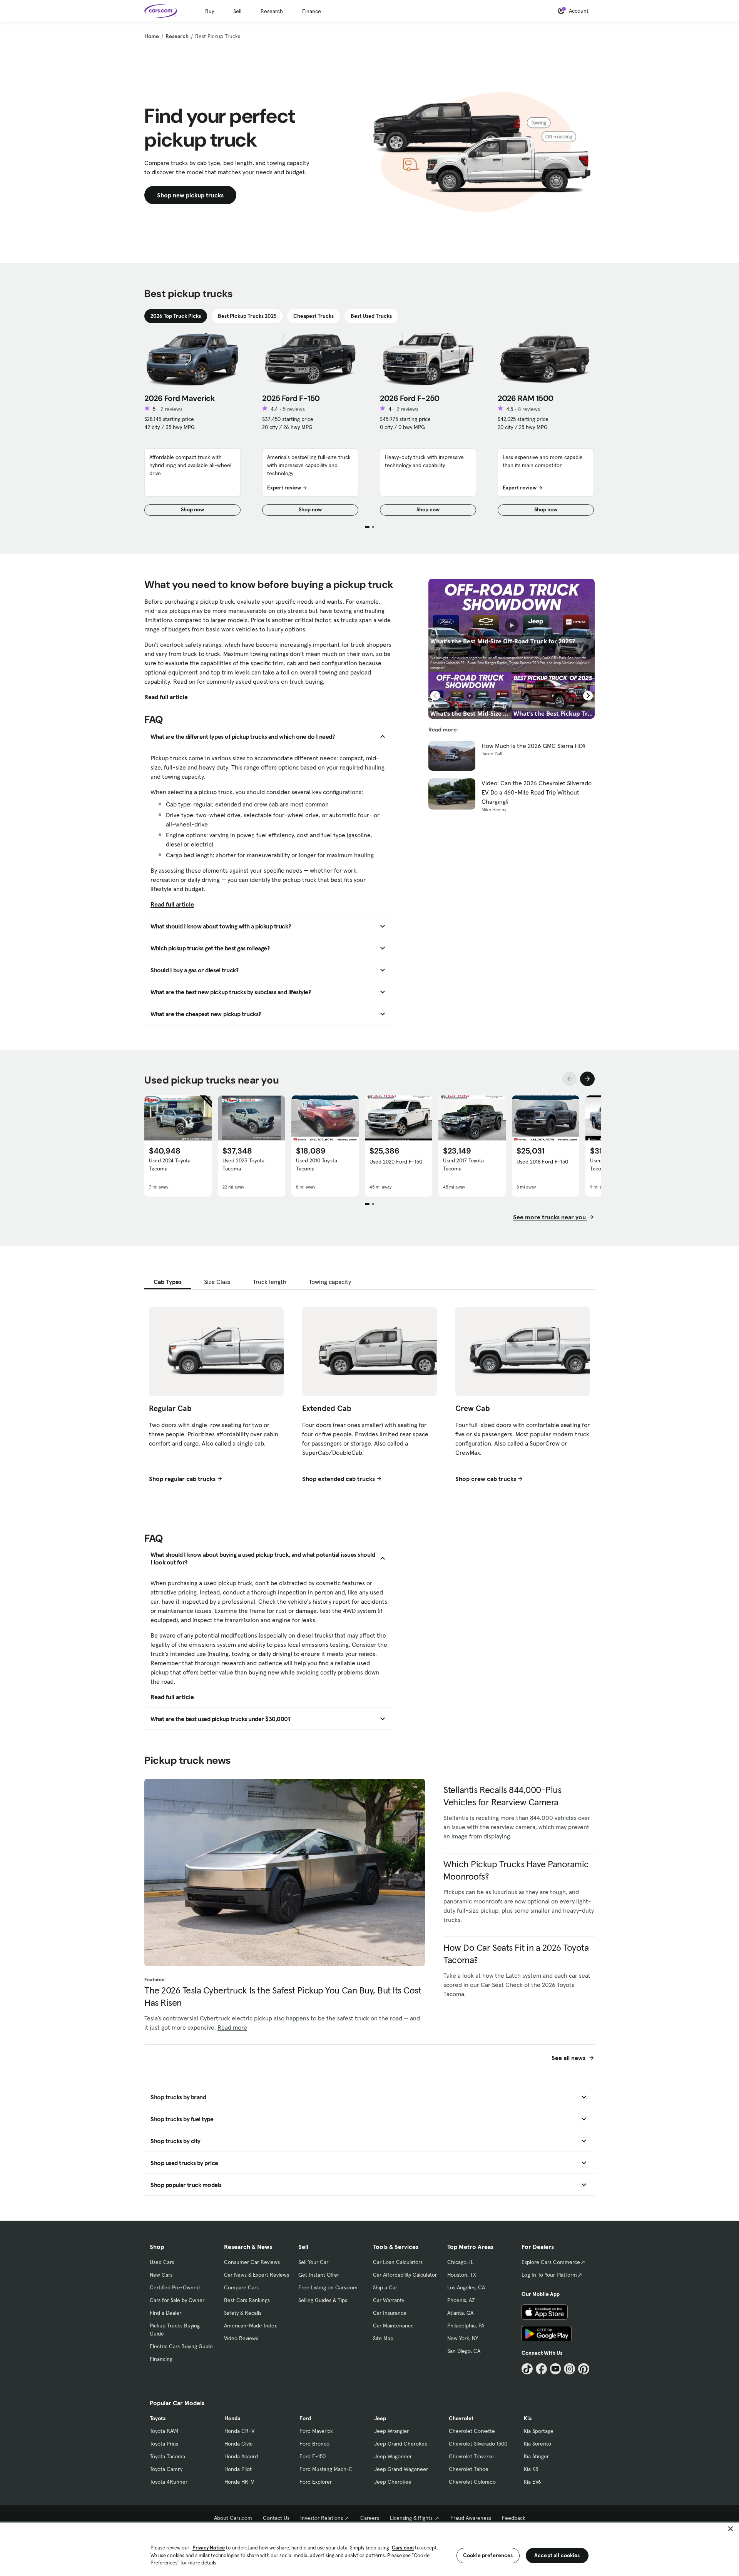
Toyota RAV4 (164, 2431)
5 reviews (294, 409)
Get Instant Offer (319, 2275)
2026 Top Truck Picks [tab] (176, 316)
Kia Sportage (539, 2431)
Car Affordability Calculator (405, 2275)
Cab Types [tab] (168, 1282)
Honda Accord (241, 2456)
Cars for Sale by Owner (177, 2300)
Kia (528, 2418)
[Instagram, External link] (569, 2369)
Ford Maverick (316, 2431)
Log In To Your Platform (549, 2275)
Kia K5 (531, 2469)
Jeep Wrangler (391, 2431)
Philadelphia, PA (466, 2326)
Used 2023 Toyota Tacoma (243, 1164)
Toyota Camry (166, 2469)
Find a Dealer (166, 2313)
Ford (305, 2418)
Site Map (383, 2338)
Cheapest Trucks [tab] (313, 316)
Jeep (380, 2418)
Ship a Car (385, 2287)
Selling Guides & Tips (323, 2300)
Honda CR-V (239, 2431)
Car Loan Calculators (398, 2262)
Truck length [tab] (270, 1282)
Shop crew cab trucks (486, 1479)
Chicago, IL (460, 2262)
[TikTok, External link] (527, 2369)
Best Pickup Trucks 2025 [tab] (247, 316)
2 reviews (171, 409)
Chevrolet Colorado (472, 2482)
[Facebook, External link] (541, 2369)
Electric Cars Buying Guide (181, 2346)
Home (152, 36)
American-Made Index (250, 2326)
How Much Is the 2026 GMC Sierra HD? (533, 746)
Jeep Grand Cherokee (401, 2444)
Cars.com (403, 2548)
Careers (370, 2518)
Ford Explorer (316, 2482)
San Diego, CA (464, 2351)
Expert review (284, 487)
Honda (232, 2418)
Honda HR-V (239, 2482)
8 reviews (529, 409)
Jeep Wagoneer (393, 2456)
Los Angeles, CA (466, 2287)
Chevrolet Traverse (471, 2456)
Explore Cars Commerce (551, 2262)
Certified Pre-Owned (175, 2287)
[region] (369, 2548)
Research (272, 11)
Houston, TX (462, 2275)
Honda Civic (238, 2444)
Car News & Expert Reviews (257, 2275)
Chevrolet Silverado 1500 (478, 2444)
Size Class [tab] (217, 1282)
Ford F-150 (313, 2456)
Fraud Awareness (471, 2518)
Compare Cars (241, 2287)
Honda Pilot (238, 2469)
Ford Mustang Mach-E (326, 2469)
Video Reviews (241, 2338)
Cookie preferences (488, 2555)
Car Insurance (390, 2313)
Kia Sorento (538, 2444)
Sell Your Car (313, 2262)
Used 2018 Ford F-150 (542, 1162)
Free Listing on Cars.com (328, 2287)
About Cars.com (233, 2518)
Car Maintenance (393, 2326)
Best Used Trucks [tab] (371, 316)
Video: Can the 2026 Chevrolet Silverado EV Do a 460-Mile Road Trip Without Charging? (537, 792)
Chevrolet (461, 2418)
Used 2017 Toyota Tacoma (463, 1164)
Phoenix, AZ (461, 2300)
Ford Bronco (314, 2444)
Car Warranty (389, 2300)
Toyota (158, 2418)
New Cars (161, 2275)
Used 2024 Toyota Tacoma (170, 1164)
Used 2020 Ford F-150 (396, 1162)
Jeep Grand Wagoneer (401, 2469)
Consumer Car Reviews (252, 2262)
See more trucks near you (550, 1217)
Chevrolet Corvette (472, 2431)
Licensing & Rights (411, 2518)
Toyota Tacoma (167, 2456)
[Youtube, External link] (556, 2369)
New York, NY (463, 2338)
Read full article (166, 697)
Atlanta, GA (460, 2313)
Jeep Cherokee (393, 2482)
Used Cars (162, 2262)
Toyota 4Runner (169, 2482)
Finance (312, 11)
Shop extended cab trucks (339, 1479)
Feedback (514, 2518)
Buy (210, 11)
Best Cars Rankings (247, 2300)
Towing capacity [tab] (330, 1282)
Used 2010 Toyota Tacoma (317, 1164)
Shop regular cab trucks (182, 1479)
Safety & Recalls (243, 2313)
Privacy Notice (209, 2548)
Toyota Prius (164, 2444)
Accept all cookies (557, 2555)
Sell (237, 11)
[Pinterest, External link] (584, 2369)
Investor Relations (322, 2518)
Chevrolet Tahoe (469, 2469)
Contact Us (276, 2518)
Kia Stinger (536, 2456)
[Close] (731, 2529)
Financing (161, 2359)
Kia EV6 (533, 2482)
